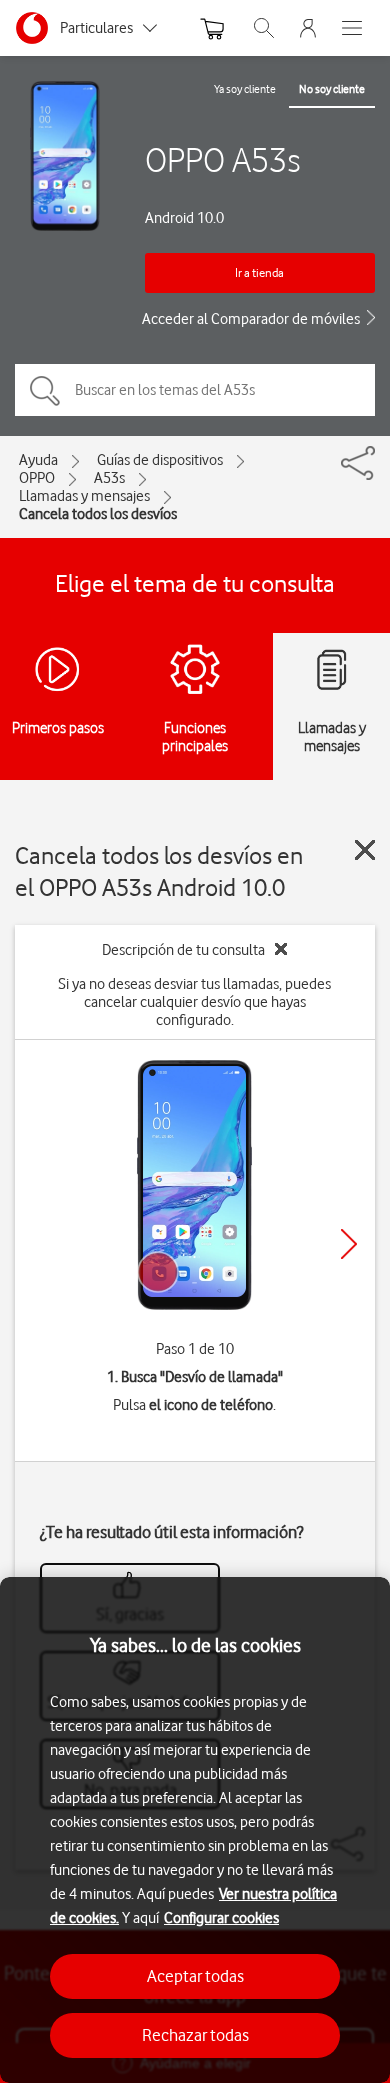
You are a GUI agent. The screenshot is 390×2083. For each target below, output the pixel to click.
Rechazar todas (195, 2035)
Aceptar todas (195, 1976)
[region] (195, 1830)
